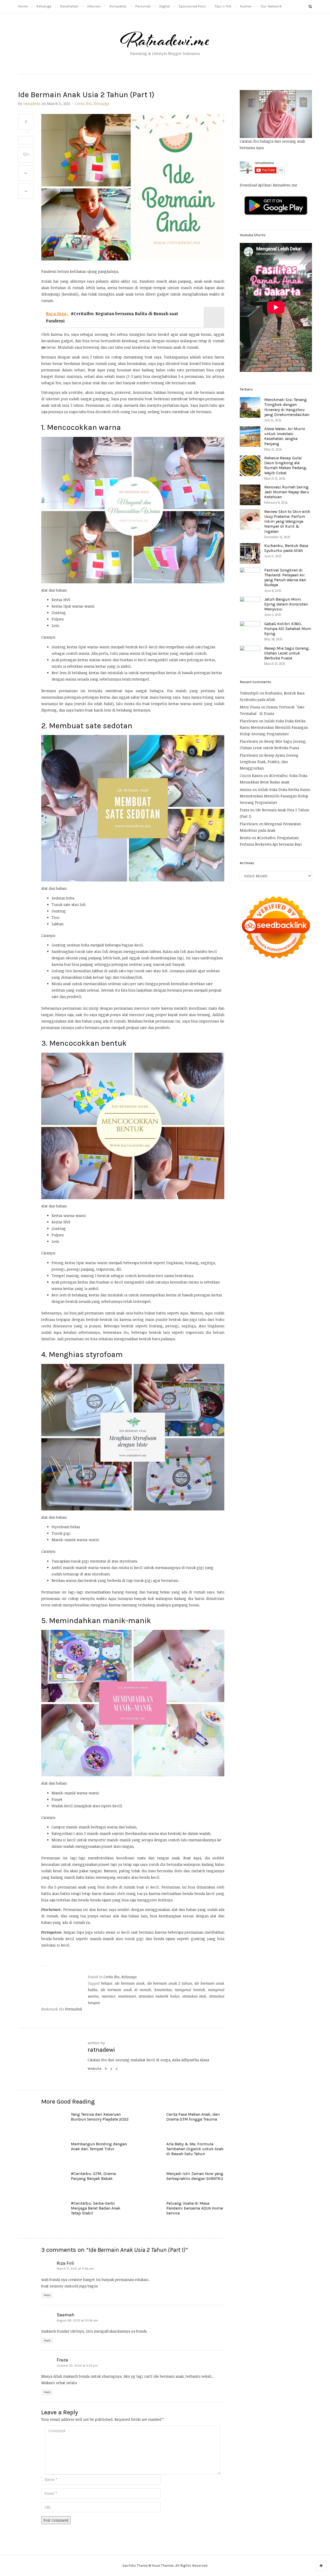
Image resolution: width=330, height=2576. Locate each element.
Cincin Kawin (251, 776)
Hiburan (94, 6)
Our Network (271, 6)
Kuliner (246, 6)
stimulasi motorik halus (159, 1996)
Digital (164, 6)
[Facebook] (106, 2069)
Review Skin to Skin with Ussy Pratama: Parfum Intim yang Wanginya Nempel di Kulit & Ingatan (287, 521)
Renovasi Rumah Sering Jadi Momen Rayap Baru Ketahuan (287, 492)
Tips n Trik (223, 6)
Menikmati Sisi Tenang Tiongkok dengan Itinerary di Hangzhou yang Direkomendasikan (287, 407)
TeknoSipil (249, 693)
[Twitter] (117, 2069)
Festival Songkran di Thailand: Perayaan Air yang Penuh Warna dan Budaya (285, 578)
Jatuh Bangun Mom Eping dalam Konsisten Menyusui (286, 604)
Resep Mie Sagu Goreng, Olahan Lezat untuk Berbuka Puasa (287, 653)
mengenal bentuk (190, 1990)
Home (23, 6)
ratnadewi (32, 104)
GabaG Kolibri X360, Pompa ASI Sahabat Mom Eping (288, 629)
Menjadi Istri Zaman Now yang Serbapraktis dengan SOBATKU (195, 2176)
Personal (143, 6)
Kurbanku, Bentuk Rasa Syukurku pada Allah (286, 548)
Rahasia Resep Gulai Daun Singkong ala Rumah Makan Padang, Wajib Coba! (286, 465)
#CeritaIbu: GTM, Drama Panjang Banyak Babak (93, 2176)
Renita (245, 838)
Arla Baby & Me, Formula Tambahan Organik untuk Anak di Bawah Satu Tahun (195, 2149)
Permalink (74, 2009)
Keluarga (44, 6)
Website (94, 2069)
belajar (107, 1983)
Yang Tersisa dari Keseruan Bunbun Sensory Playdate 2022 (100, 2117)
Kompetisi (118, 6)
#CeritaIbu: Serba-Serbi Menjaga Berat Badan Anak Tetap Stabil (96, 2208)
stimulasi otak (194, 1996)
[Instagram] (111, 2069)
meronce (108, 1996)
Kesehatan (69, 6)
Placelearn (249, 721)
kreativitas (163, 1990)
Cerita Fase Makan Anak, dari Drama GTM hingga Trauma (193, 2117)
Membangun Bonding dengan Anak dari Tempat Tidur (99, 2146)
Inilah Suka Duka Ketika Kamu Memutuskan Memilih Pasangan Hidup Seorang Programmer (274, 727)
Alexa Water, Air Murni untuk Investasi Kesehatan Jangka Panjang (285, 436)
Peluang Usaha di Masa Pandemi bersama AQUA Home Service (195, 2208)
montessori (127, 1996)
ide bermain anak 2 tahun (170, 1983)
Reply (47, 2295)
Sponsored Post (192, 6)
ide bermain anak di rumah (126, 1990)
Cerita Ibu (83, 104)
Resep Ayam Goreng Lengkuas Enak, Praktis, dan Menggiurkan (269, 762)
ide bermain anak (130, 1983)
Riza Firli (65, 2263)
